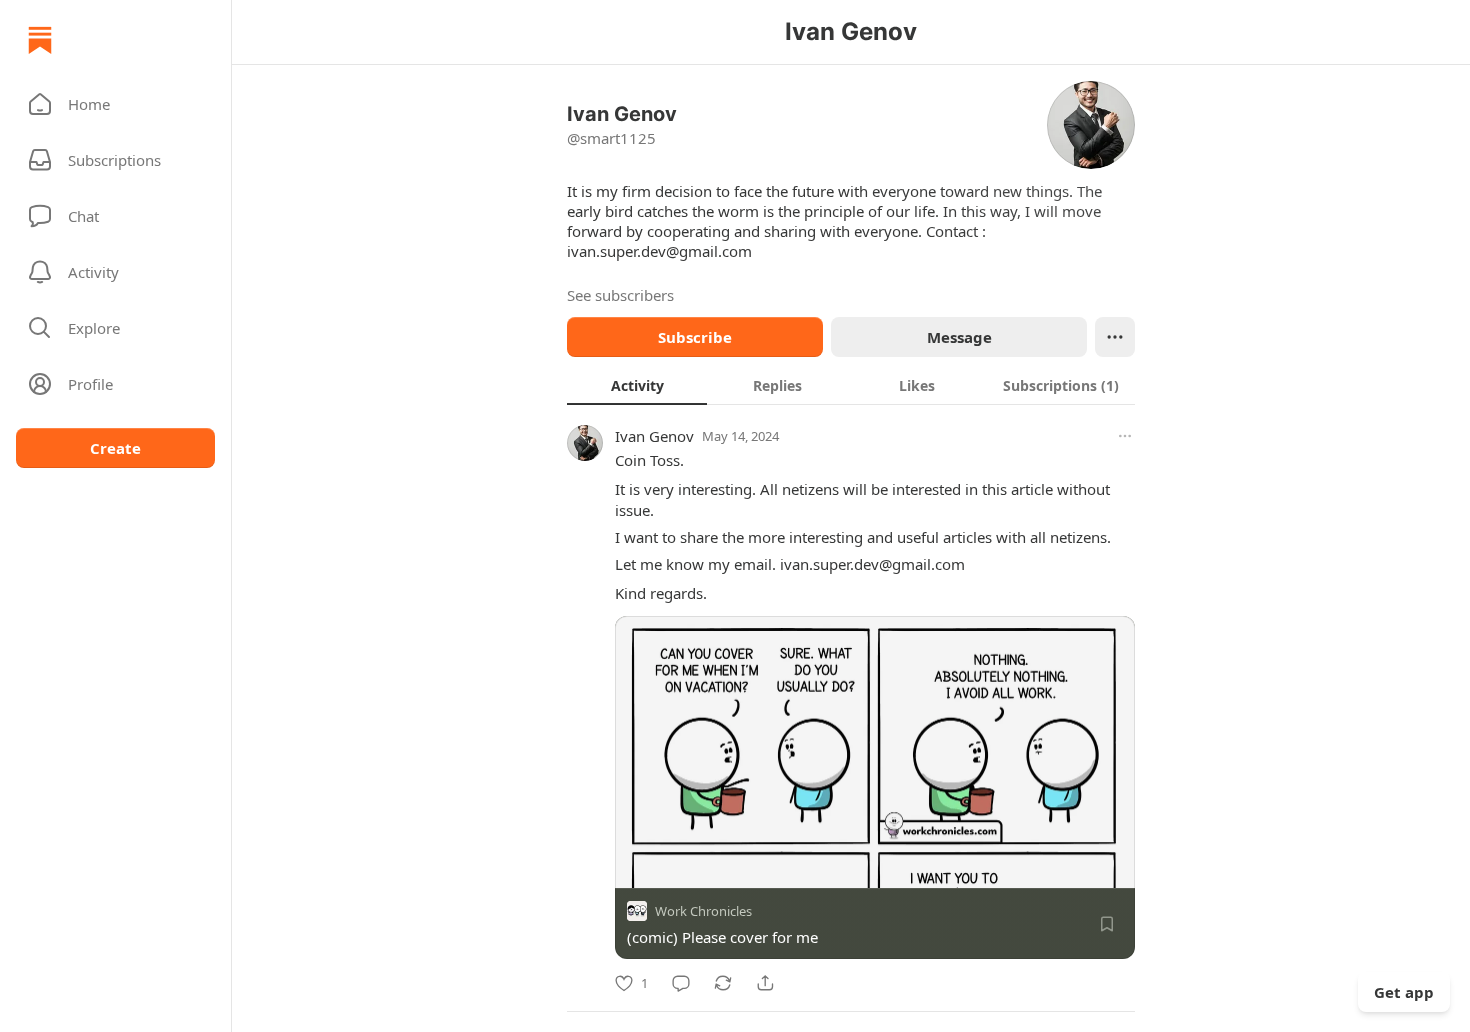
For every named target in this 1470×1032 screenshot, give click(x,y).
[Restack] (723, 983)
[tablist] (851, 385)
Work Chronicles (703, 911)
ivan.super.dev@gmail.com (659, 251)
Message (959, 337)
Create (115, 448)
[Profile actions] (1115, 337)
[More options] (1125, 436)
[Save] (1107, 924)
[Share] (765, 983)
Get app (1404, 992)
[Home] (40, 40)
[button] (115, 104)
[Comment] (681, 983)
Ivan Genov (654, 436)
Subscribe (695, 337)
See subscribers (620, 295)
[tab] (637, 385)
